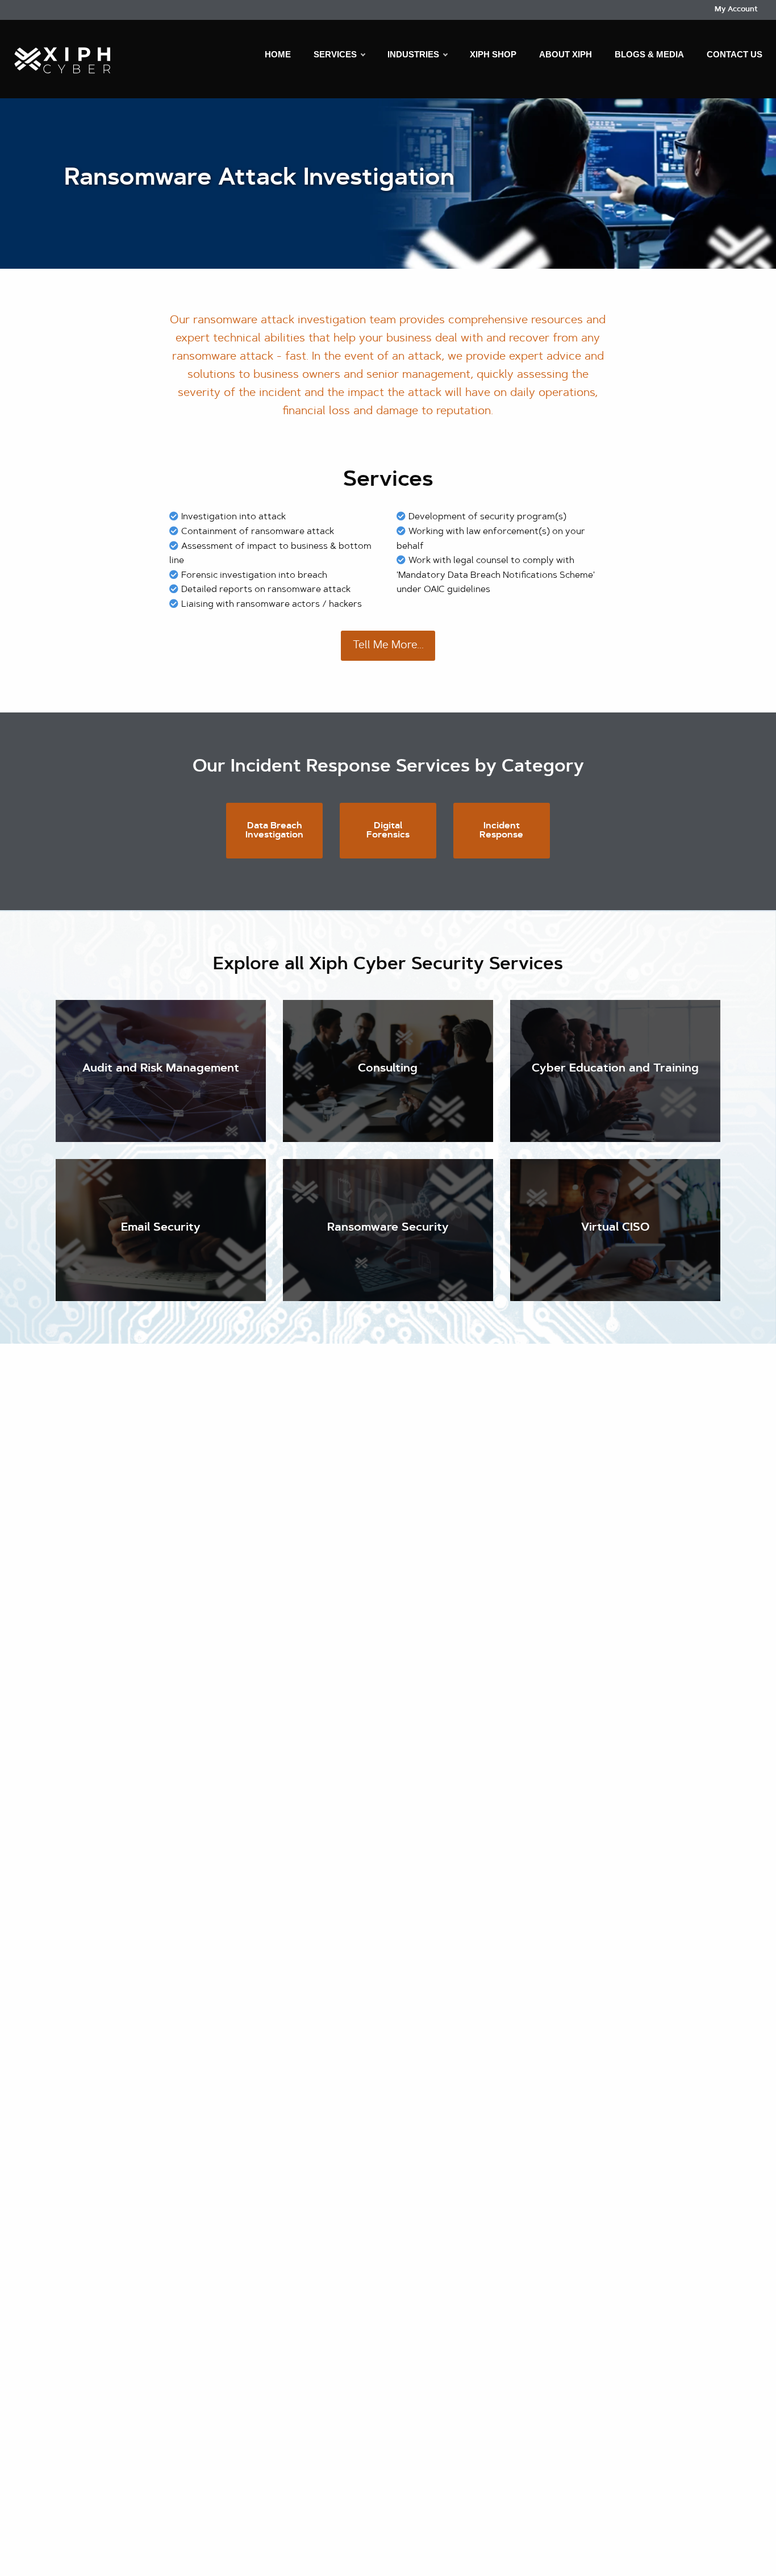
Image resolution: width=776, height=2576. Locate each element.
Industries (413, 54)
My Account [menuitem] (736, 9)
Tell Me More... (388, 646)
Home (278, 54)
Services (335, 54)
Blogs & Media (649, 54)
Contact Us (735, 54)
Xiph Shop (493, 54)
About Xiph (566, 54)
